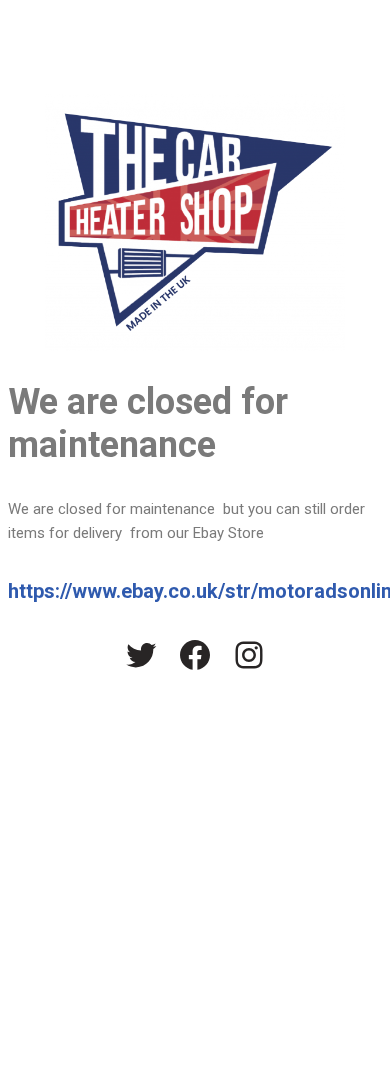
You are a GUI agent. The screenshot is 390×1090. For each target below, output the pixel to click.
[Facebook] (195, 655)
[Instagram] (249, 655)
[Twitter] (141, 655)
